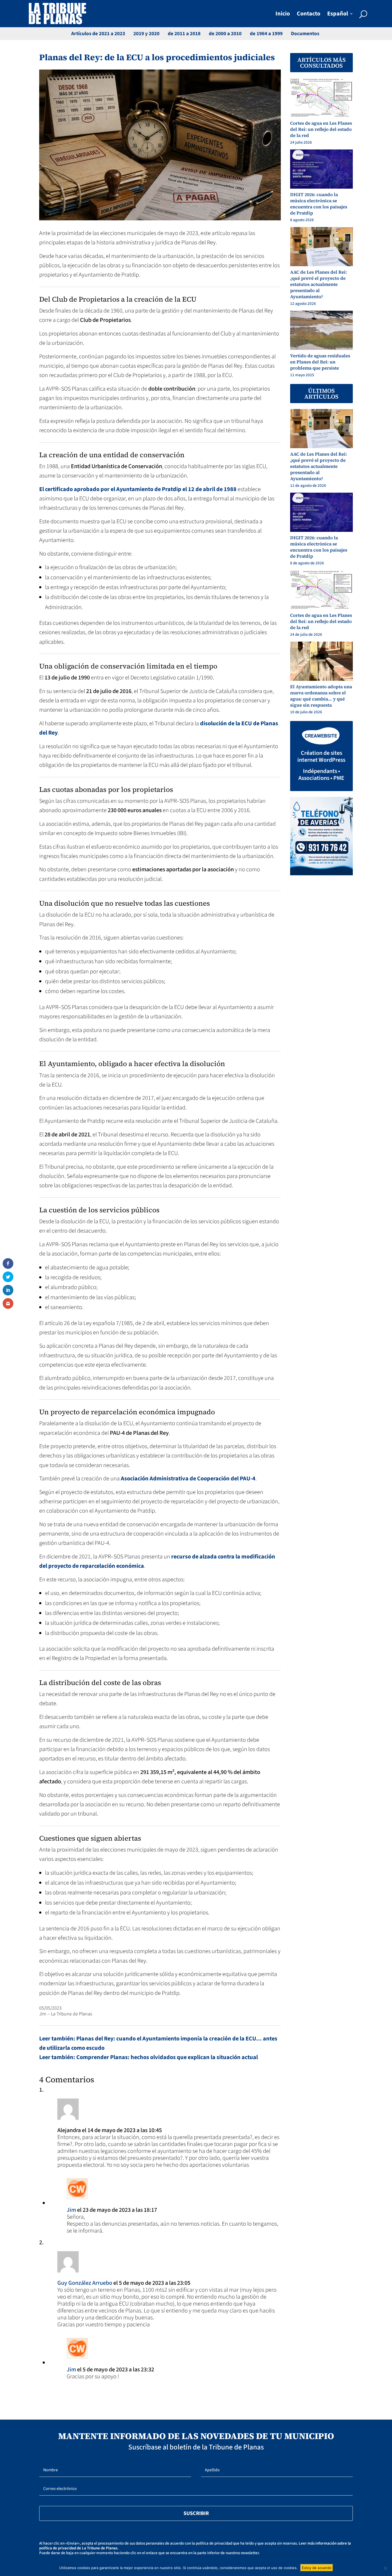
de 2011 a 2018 (184, 34)
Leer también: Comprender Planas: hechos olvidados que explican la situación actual (149, 2057)
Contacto (309, 15)
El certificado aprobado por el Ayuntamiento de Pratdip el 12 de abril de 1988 (138, 489)
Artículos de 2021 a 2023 (98, 34)
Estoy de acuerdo (317, 2568)
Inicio (283, 15)
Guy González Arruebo (85, 2283)
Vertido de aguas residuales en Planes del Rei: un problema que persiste (320, 362)
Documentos (305, 34)
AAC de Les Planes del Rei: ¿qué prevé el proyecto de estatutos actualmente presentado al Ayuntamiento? (319, 284)
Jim (71, 2210)
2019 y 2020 (146, 34)
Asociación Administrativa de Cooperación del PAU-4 (188, 1479)
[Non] (385, 2568)
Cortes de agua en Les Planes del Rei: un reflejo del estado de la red (321, 129)
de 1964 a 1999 (266, 34)
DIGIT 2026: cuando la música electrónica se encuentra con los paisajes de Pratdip (319, 204)
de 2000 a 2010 (225, 34)
